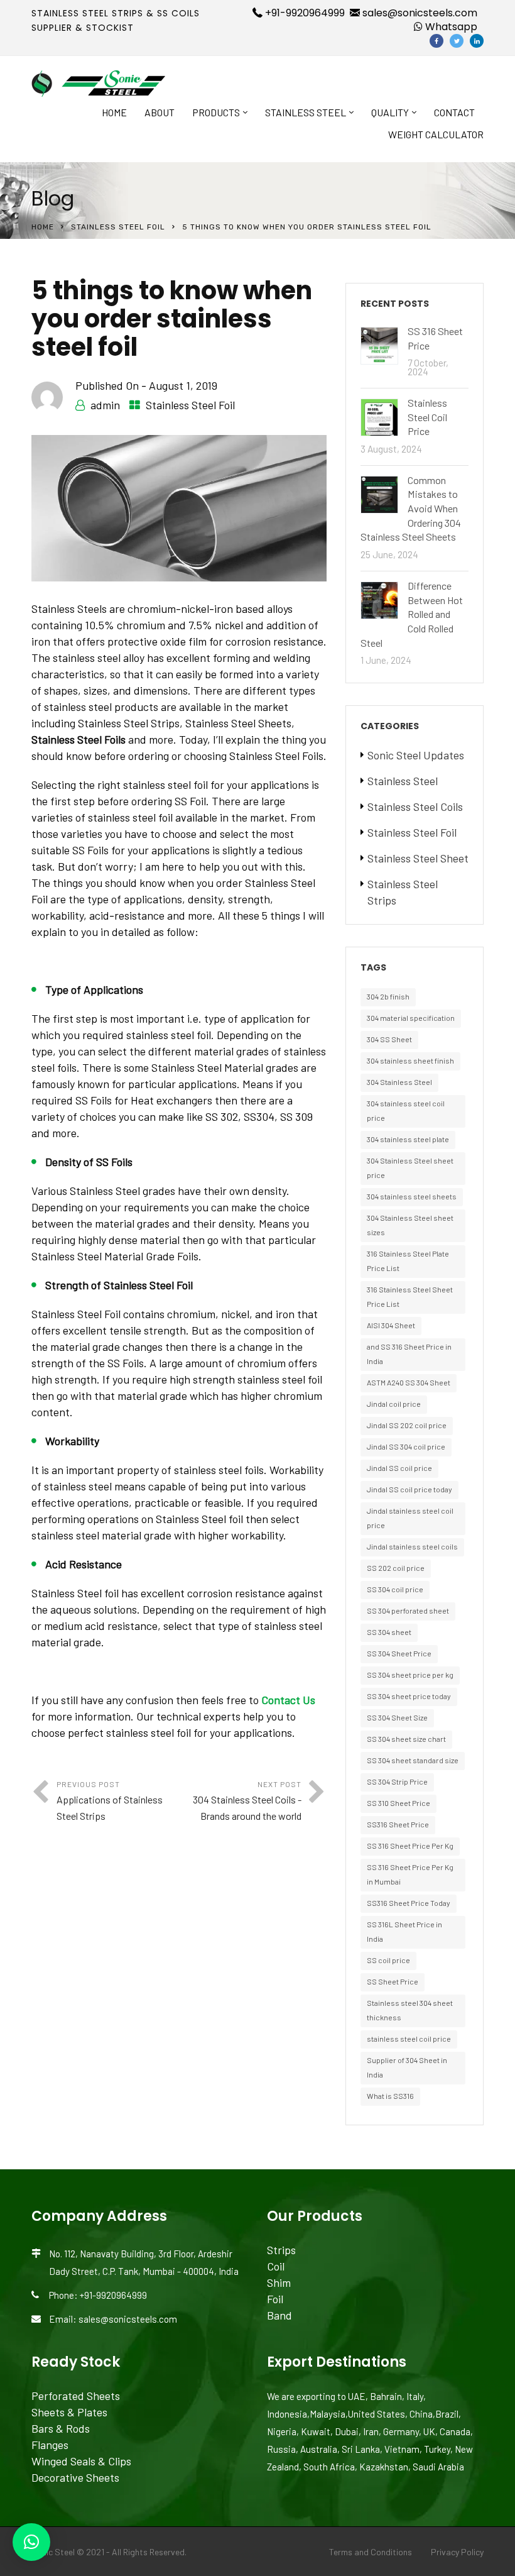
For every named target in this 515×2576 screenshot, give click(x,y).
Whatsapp (450, 27)
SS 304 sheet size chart (406, 1739)
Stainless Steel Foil (118, 227)
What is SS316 (390, 2096)
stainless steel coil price (409, 2039)
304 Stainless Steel (399, 1082)
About (160, 112)
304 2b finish (388, 996)
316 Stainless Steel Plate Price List (408, 1261)
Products (216, 112)
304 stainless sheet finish (410, 1060)
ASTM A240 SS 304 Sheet (409, 1382)
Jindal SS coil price (399, 1468)
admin (105, 405)
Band (279, 2315)
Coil (276, 2266)
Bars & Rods (61, 2428)
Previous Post (110, 1801)
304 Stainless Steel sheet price (410, 1168)
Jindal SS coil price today (409, 1489)
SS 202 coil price (396, 1568)
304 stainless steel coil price (406, 1110)
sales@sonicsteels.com (419, 13)
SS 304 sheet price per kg (410, 1675)
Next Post (247, 1801)
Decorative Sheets (75, 2477)
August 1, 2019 (183, 385)
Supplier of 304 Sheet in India (407, 2067)
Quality (390, 112)
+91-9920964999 (304, 13)
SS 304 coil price (395, 1589)
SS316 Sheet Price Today (409, 1903)
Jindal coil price (394, 1404)
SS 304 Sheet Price (399, 1653)
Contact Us (288, 1700)
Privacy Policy (457, 2552)
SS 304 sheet (389, 1632)
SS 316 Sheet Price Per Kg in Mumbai (410, 1874)
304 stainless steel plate (408, 1139)
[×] (31, 2542)
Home (114, 112)
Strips (281, 2250)
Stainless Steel (306, 112)
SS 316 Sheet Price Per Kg (410, 1846)
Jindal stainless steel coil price (410, 1518)
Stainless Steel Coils (415, 806)
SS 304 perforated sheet (408, 1610)
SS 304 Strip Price (397, 1781)
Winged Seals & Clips (81, 2461)
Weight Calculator (436, 134)
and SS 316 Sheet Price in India (409, 1354)
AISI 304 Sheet (391, 1325)
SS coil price (388, 1960)
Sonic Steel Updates (416, 755)
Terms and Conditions (371, 2552)
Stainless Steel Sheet (418, 858)
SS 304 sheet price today (409, 1696)
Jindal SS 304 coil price (406, 1446)
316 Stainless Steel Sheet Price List (410, 1296)
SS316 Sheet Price (398, 1824)
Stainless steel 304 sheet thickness (410, 2010)
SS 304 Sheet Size (397, 1717)
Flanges (50, 2445)
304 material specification (411, 1018)
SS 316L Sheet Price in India (404, 1931)
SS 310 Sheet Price (398, 1803)
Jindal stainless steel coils (412, 1546)
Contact (454, 112)
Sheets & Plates (69, 2412)
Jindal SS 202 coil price (407, 1425)
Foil (275, 2299)
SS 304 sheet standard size (413, 1760)
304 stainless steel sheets (412, 1196)
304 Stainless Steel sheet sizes (410, 1225)
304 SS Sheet (389, 1039)
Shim (279, 2282)
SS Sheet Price (393, 1981)
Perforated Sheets (76, 2396)
